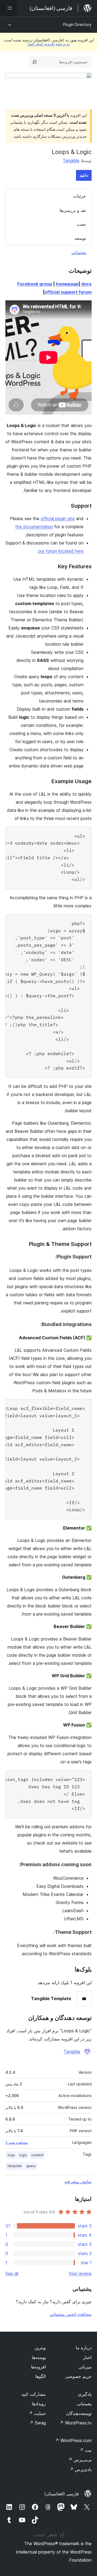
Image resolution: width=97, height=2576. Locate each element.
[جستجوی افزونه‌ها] (34, 62)
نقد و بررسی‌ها (73, 210)
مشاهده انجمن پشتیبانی (71, 2314)
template (15, 2166)
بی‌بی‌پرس (80, 2460)
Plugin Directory (77, 24)
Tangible (71, 160)
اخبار (87, 2357)
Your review (80, 2273)
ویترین (40, 2348)
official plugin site (58, 519)
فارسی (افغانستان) (62, 2494)
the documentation (34, 527)
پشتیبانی (79, 252)
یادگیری (85, 2394)
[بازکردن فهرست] (9, 8)
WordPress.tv (76, 2423)
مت (86, 2450)
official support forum (68, 292)
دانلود (84, 175)
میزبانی (85, 2367)
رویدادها (39, 2404)
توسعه (80, 238)
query (31, 2166)
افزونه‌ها (38, 2367)
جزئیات (79, 196)
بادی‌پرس (81, 2469)
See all (12, 2273)
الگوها (41, 2376)
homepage (67, 284)
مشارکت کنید (34, 2394)
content (37, 2155)
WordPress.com (73, 2440)
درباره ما (84, 2348)
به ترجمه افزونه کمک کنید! (49, 44)
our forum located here (61, 551)
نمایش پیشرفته (78, 2181)
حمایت (37, 2413)
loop (11, 2155)
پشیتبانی (84, 2404)
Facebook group (35, 284)
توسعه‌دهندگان (79, 2413)
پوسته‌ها (39, 2357)
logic (23, 2155)
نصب (81, 224)
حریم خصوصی (78, 2376)
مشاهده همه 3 (17, 2142)
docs (86, 284)
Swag (38, 2423)
